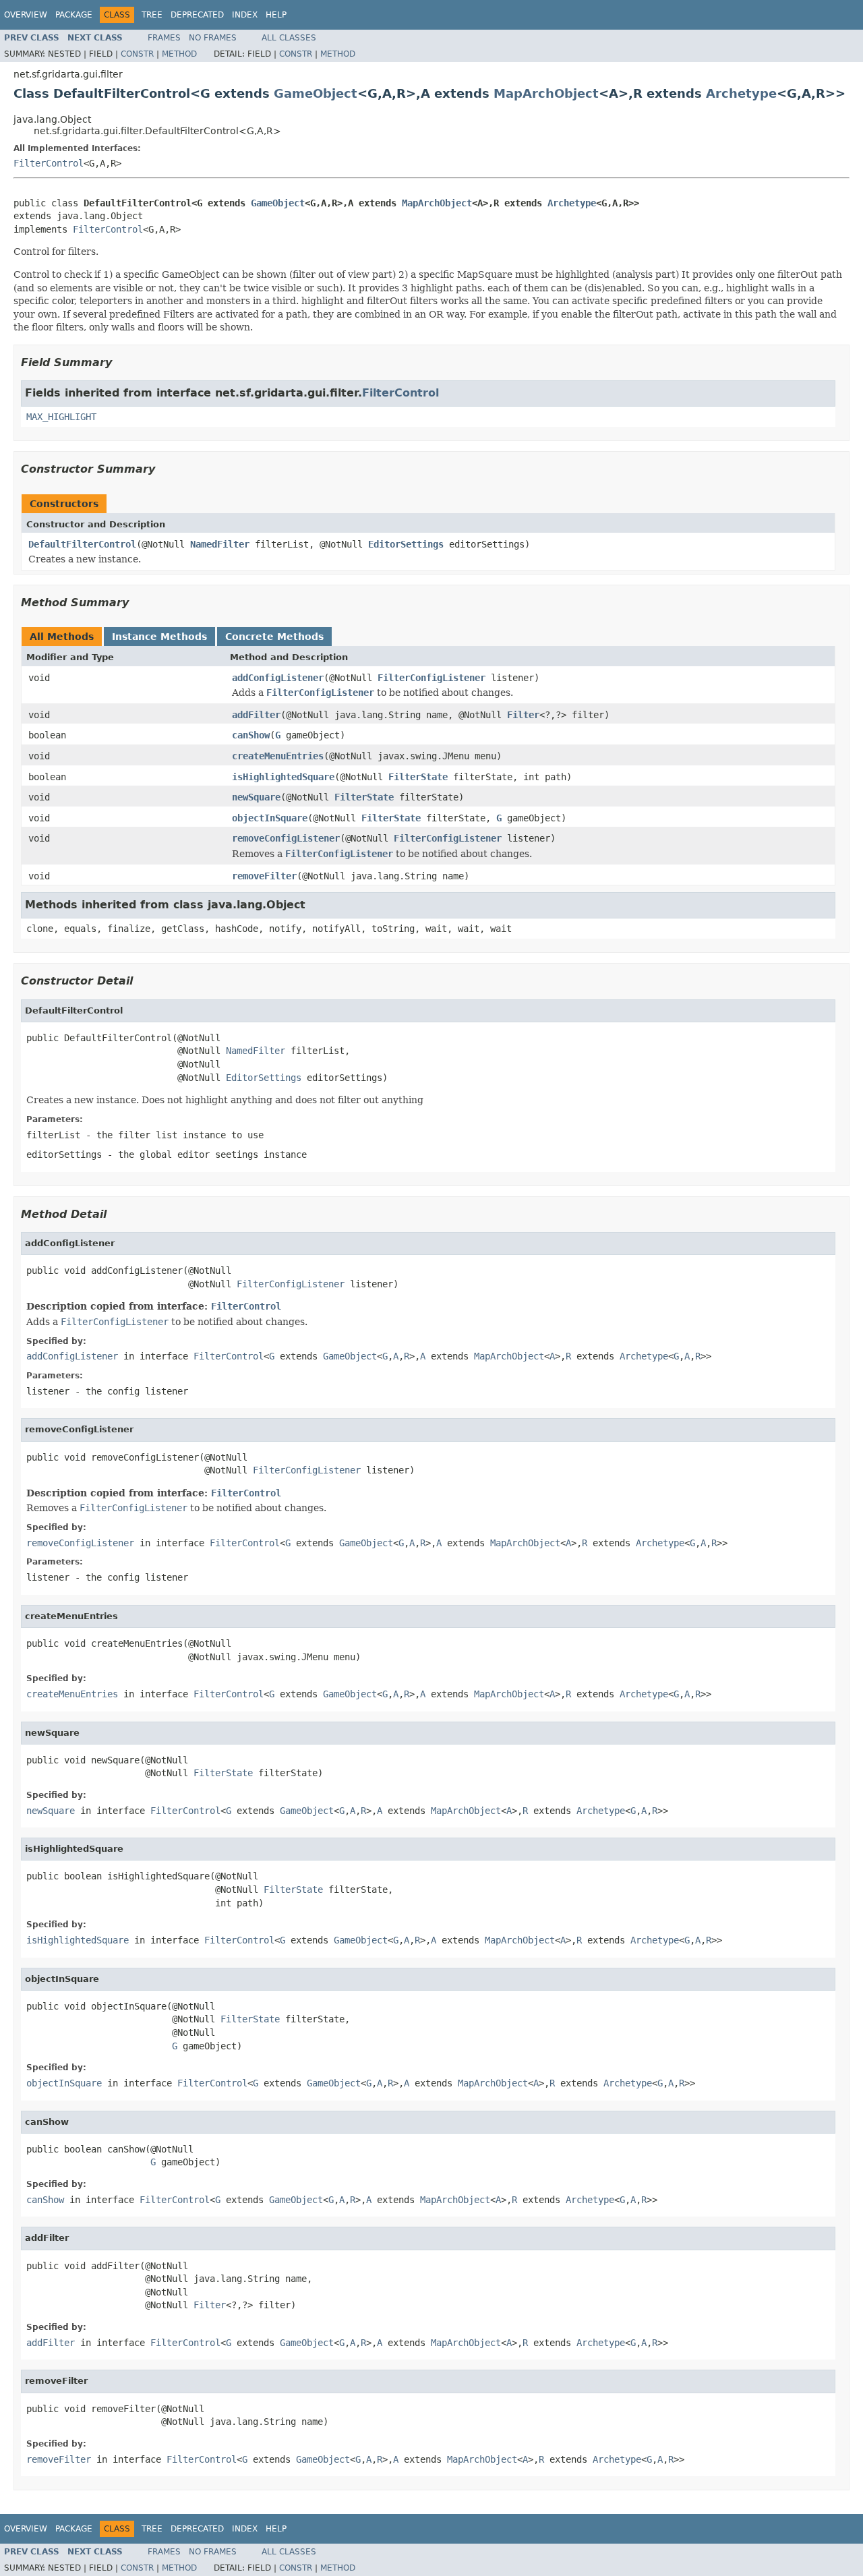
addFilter (256, 715)
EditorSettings (406, 544)
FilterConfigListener (431, 678)
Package (74, 15)
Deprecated (197, 15)
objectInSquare (270, 818)
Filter (523, 715)
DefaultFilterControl (82, 544)
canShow (251, 735)
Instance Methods (159, 637)
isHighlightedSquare (283, 777)
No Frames (213, 38)
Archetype (741, 93)
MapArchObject (546, 93)
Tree (152, 15)
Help (276, 15)
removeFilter (264, 876)
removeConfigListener (286, 838)
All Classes (289, 38)
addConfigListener (278, 678)
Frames (164, 38)
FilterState (418, 777)
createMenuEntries (278, 756)
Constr (137, 54)
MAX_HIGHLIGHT (61, 417)
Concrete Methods (274, 637)
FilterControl (49, 163)
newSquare (256, 797)
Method (179, 54)
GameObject (316, 93)
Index (245, 15)
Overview (26, 15)
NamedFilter (220, 544)
